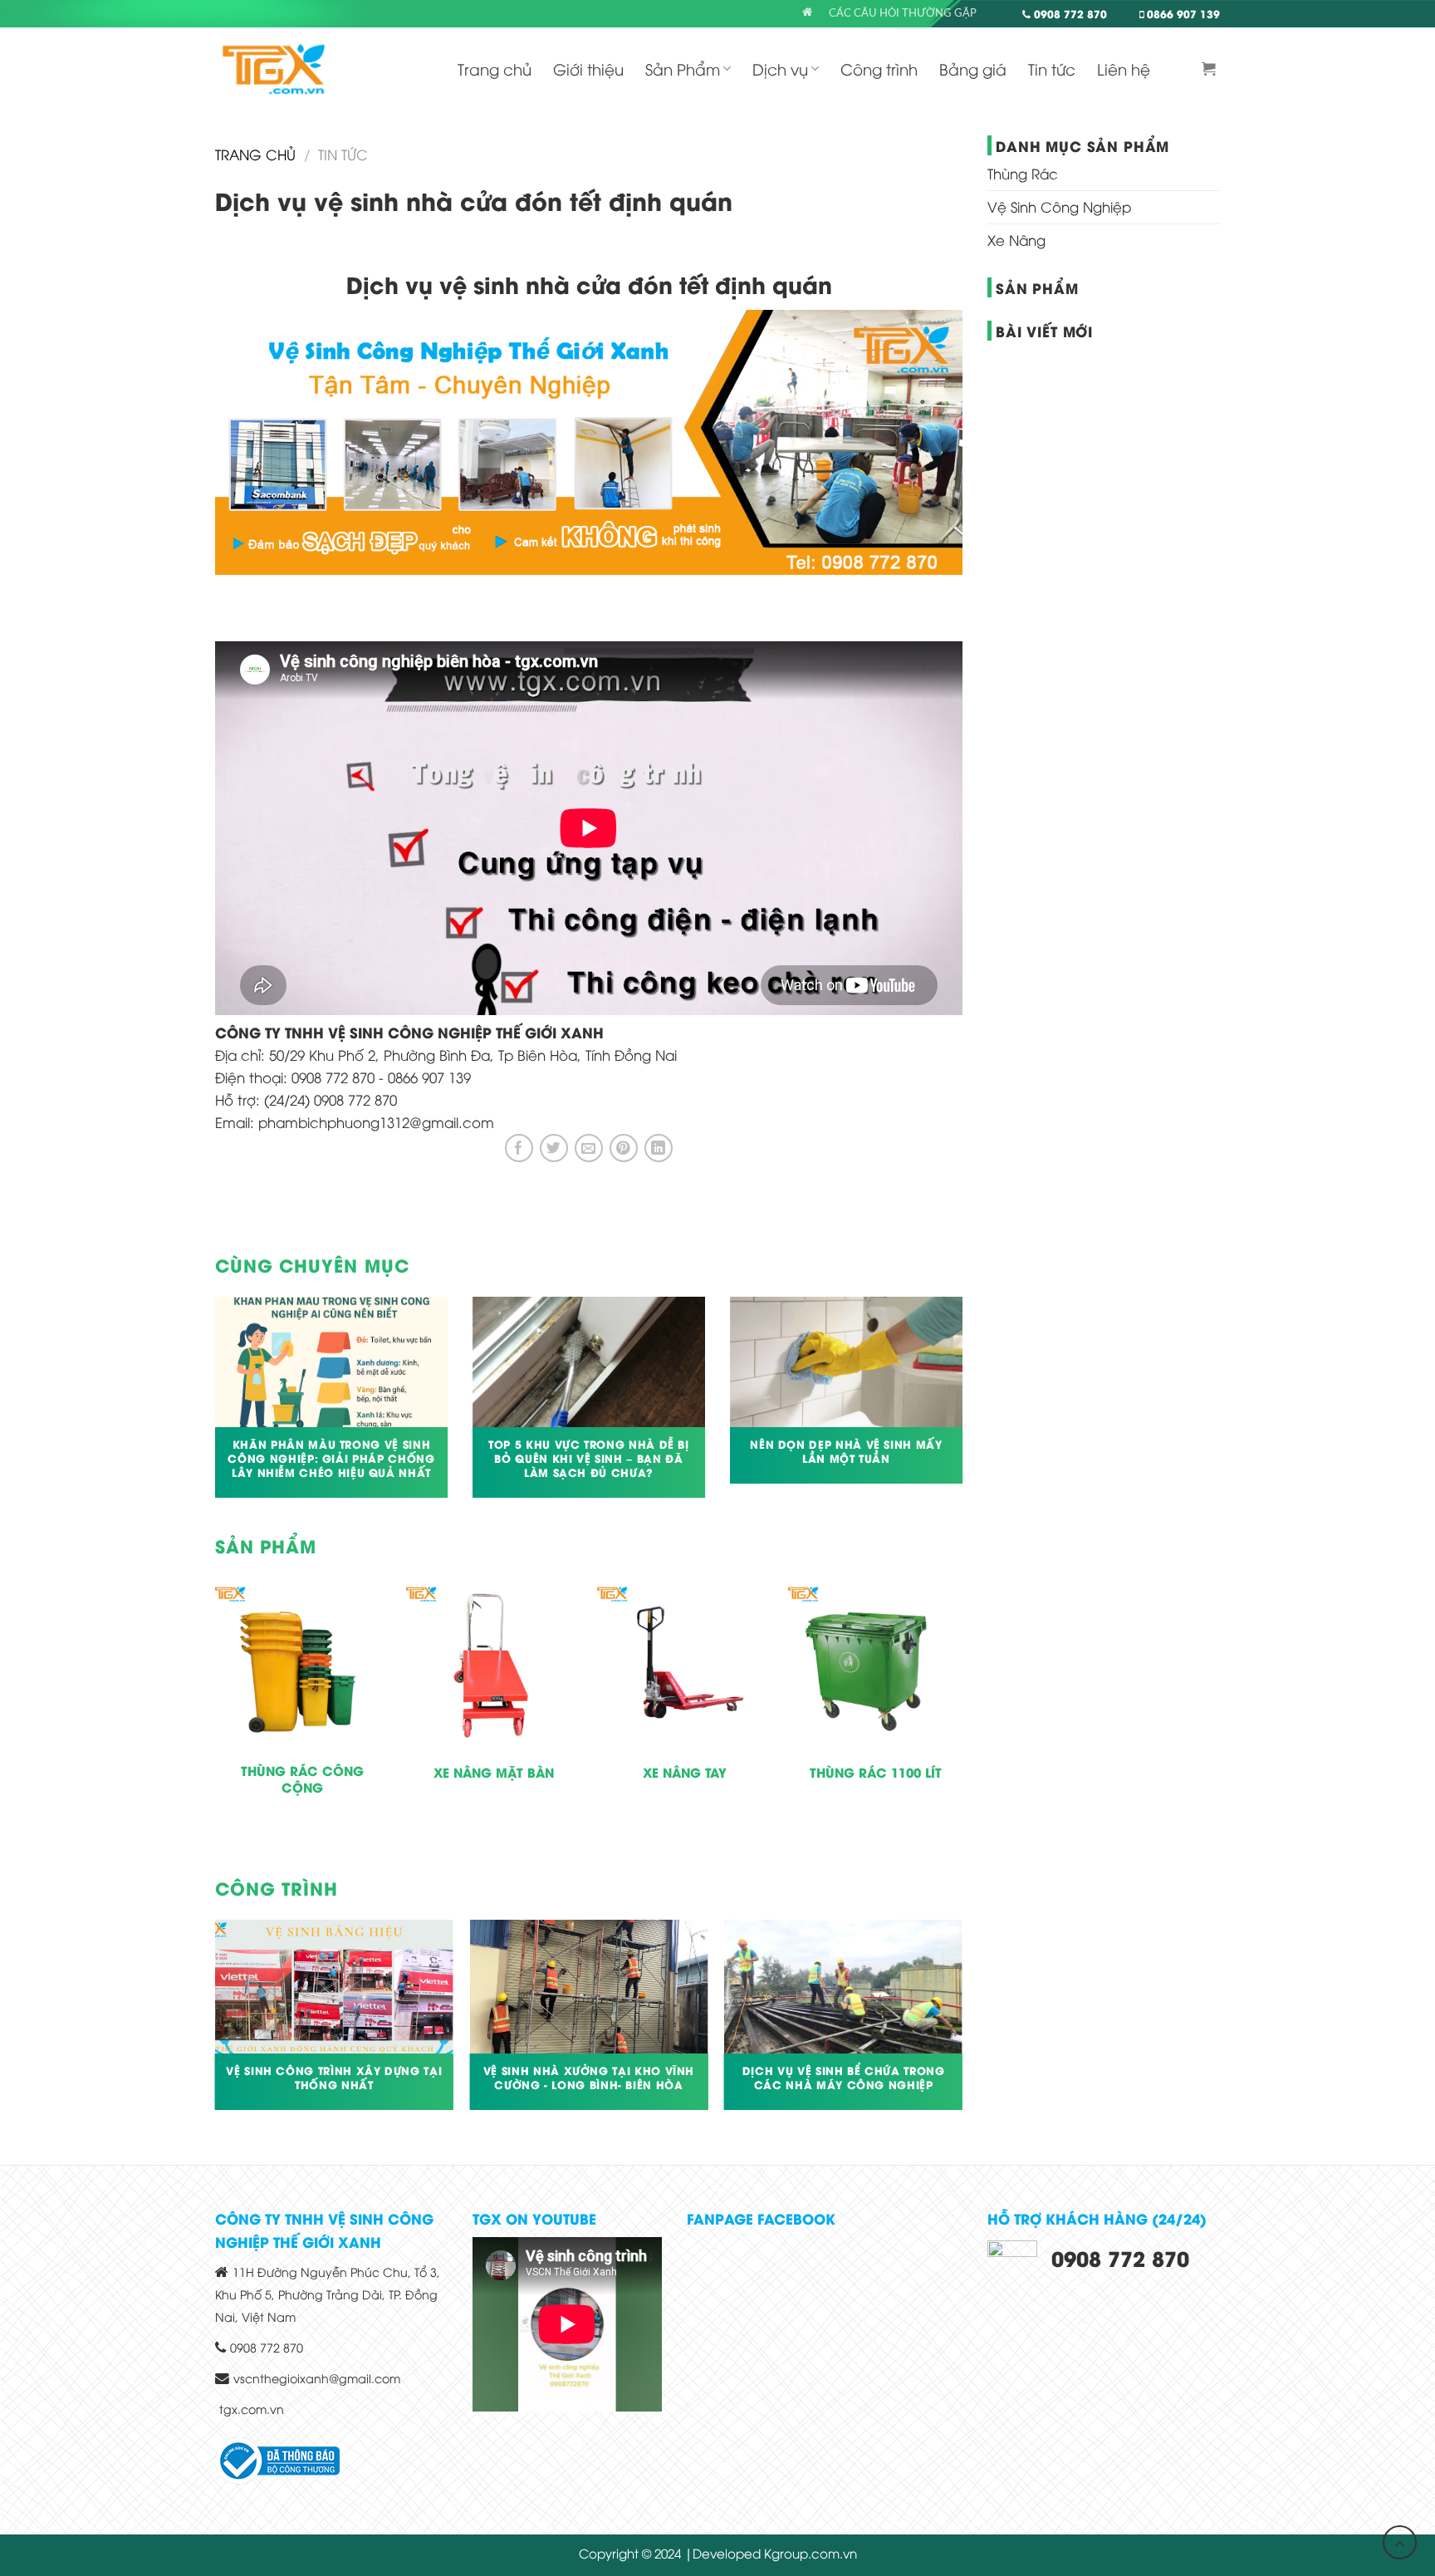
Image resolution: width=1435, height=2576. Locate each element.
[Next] (966, 1408)
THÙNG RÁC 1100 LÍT (876, 1773)
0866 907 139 (1182, 13)
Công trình (879, 69)
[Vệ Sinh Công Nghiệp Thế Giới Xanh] (274, 69)
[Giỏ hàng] (1211, 69)
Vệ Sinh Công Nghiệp (1059, 206)
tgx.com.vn (252, 2409)
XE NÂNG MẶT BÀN (494, 1773)
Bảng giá (973, 69)
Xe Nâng (1016, 240)
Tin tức (1052, 69)
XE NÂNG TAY (685, 1773)
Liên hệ (1124, 69)
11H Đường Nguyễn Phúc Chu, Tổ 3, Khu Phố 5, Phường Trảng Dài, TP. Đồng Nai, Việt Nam (328, 2294)
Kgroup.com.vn (811, 2553)
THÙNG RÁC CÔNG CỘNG (302, 1779)
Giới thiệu (588, 69)
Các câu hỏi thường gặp (903, 13)
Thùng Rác (1023, 173)
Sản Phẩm (683, 69)
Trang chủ (495, 69)
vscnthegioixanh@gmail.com (317, 2378)
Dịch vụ (780, 69)
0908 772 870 (1069, 13)
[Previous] (212, 1408)
